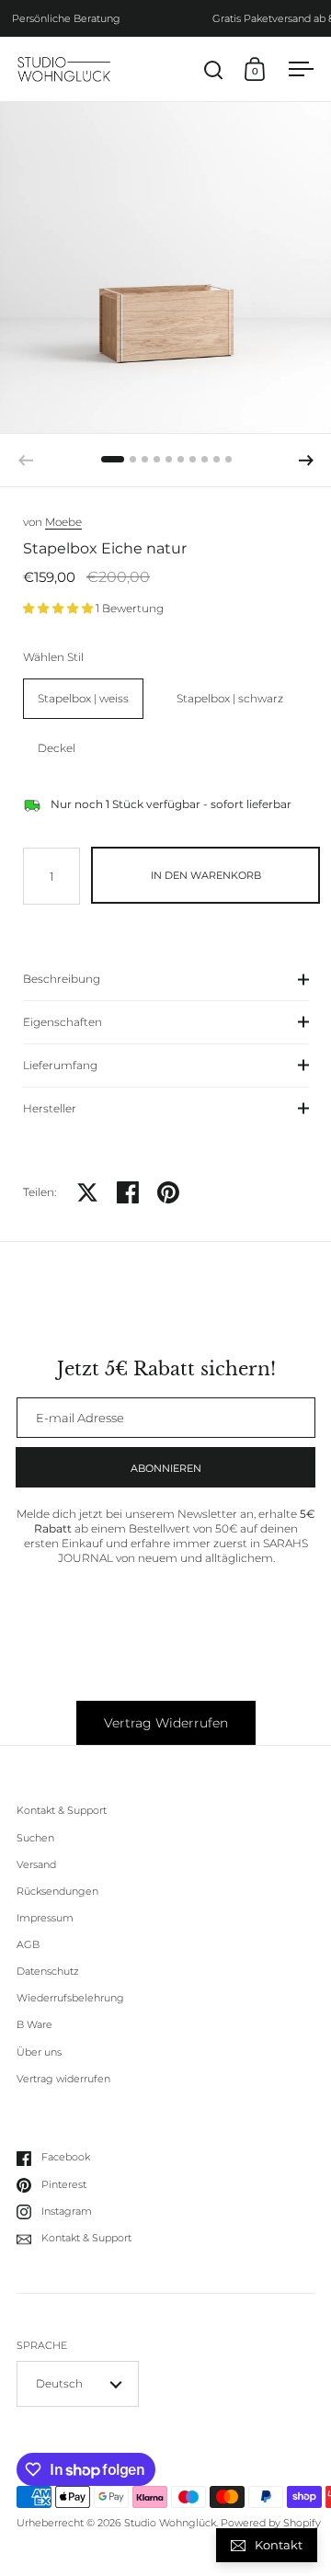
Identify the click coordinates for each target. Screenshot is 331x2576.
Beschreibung (62, 979)
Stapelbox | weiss (83, 698)
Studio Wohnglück (170, 2523)
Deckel (57, 748)
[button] (306, 461)
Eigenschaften (63, 1022)
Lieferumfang (60, 1065)
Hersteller (50, 1108)
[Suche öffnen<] (214, 69)
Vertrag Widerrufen (166, 1723)
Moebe (63, 522)
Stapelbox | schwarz (230, 698)
